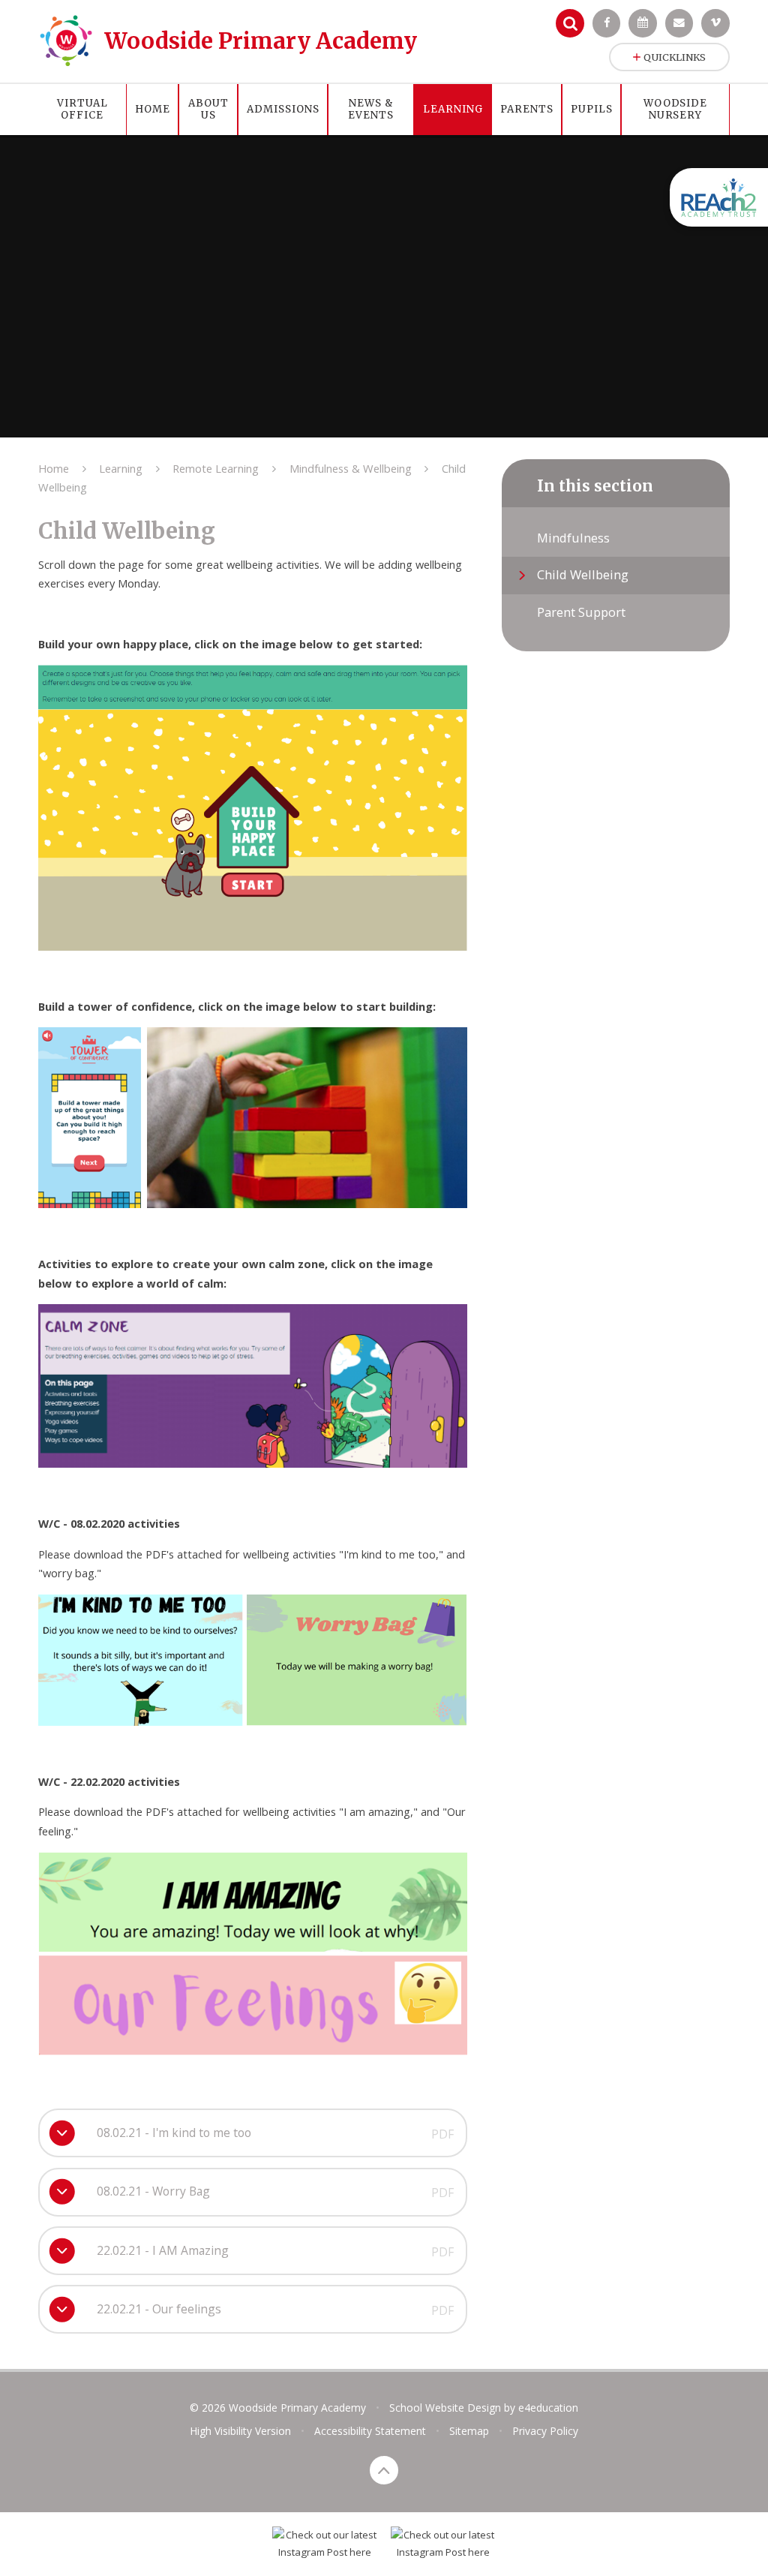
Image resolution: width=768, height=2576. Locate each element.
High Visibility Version (240, 2431)
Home (54, 468)
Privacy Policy (545, 2431)
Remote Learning (216, 468)
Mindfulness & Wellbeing (351, 468)
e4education (548, 2408)
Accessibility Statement (370, 2431)
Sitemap (469, 2431)
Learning (121, 468)
